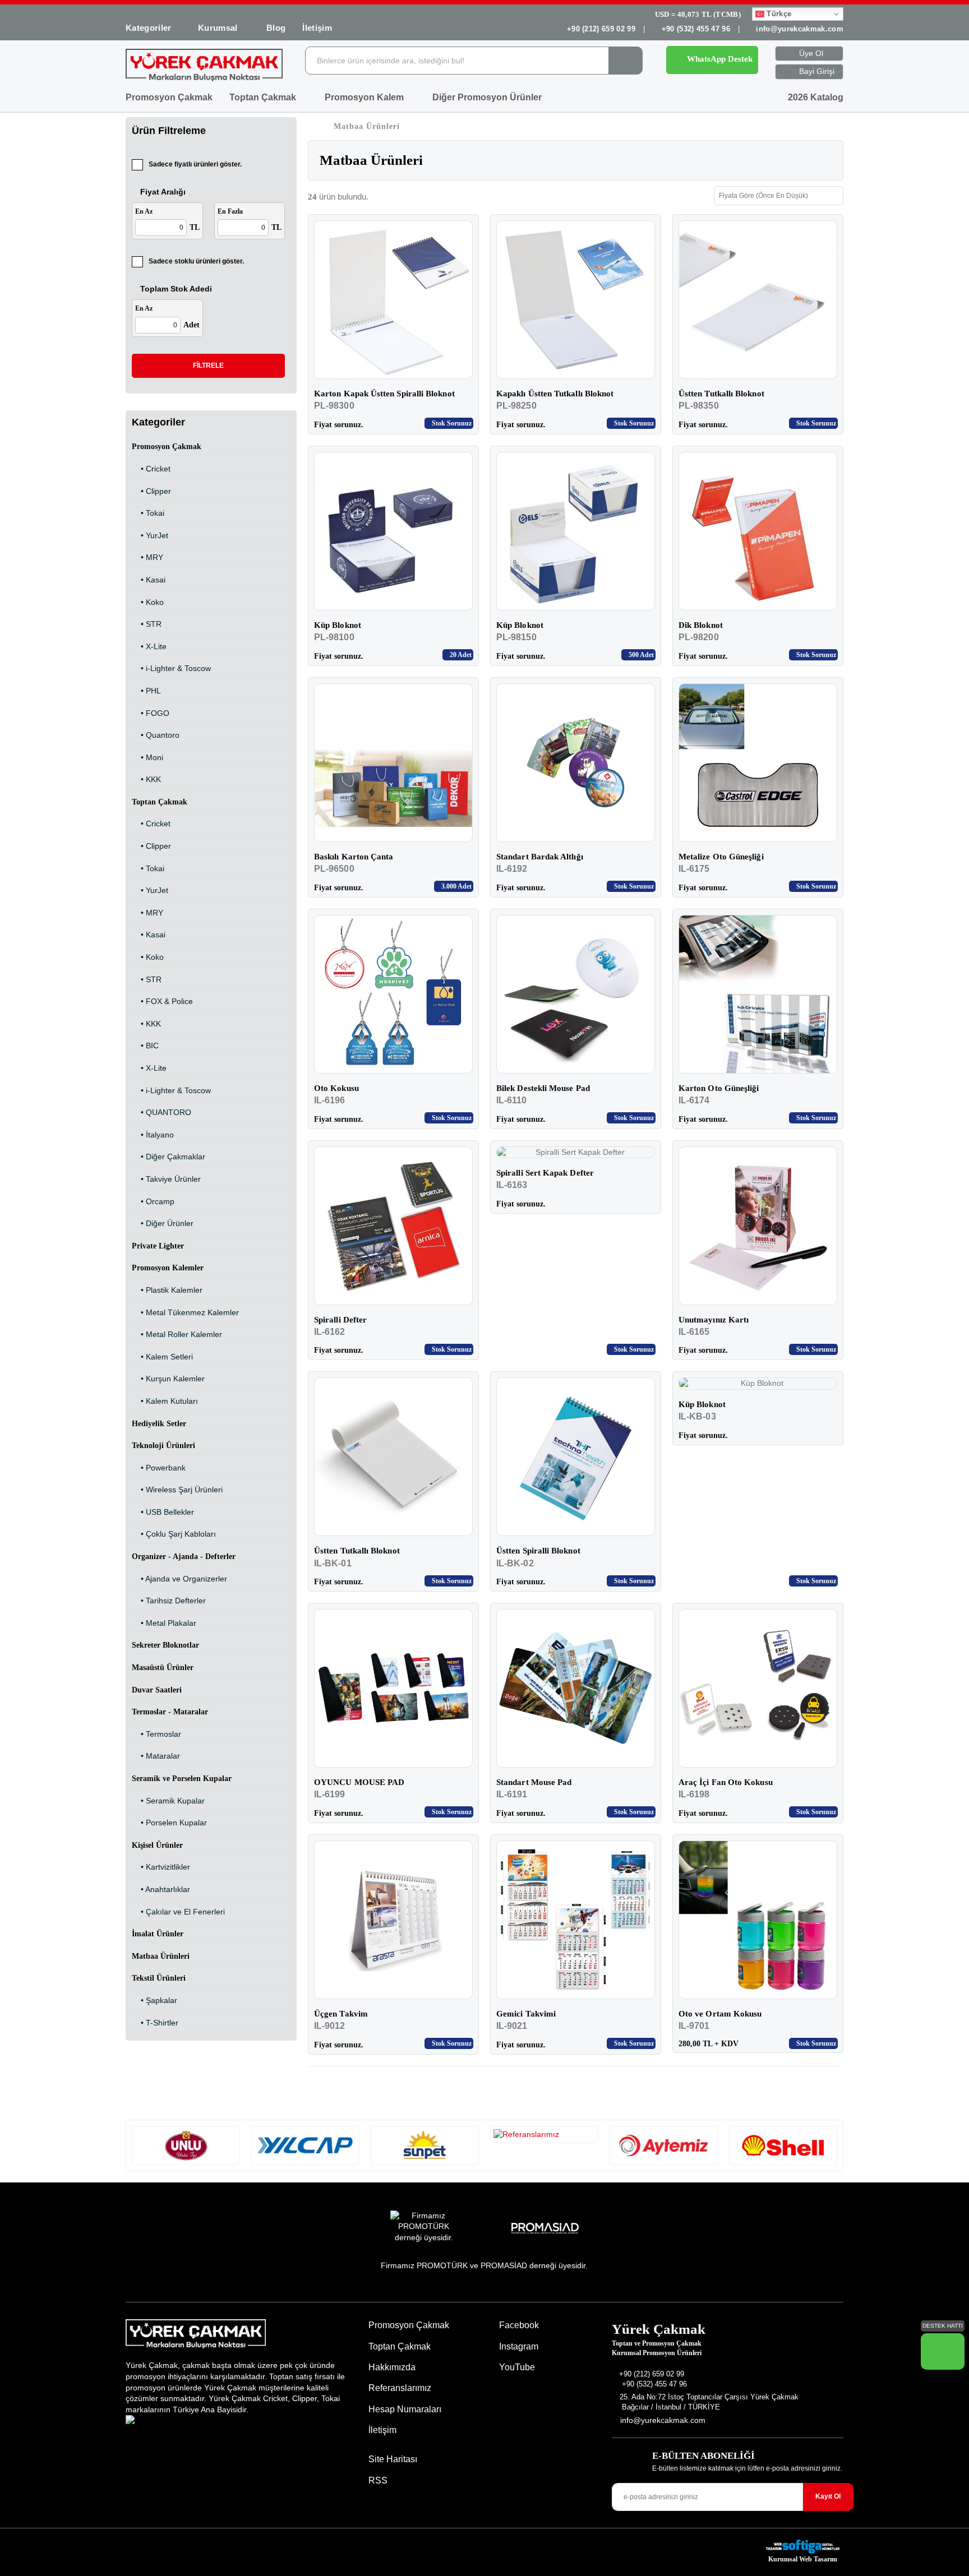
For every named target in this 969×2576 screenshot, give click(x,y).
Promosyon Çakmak (169, 97)
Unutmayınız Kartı (714, 1320)
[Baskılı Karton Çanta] (393, 763)
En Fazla (230, 211)
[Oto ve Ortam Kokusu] (758, 1920)
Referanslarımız (400, 2388)
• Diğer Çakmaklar (169, 1157)
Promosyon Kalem (365, 97)
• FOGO (151, 713)
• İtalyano (153, 1135)
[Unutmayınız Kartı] (758, 1226)
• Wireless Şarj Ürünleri (177, 1490)
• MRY (147, 557)
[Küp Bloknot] (393, 531)
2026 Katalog (815, 97)
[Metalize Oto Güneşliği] (758, 763)
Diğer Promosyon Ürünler (488, 97)
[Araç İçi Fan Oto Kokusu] (758, 1688)
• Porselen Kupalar (169, 1823)
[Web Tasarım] (802, 2547)
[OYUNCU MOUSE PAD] (393, 1688)
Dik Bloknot (701, 625)
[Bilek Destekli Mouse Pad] (576, 994)
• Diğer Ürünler (163, 1223)
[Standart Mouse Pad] (576, 1688)
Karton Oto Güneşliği (719, 1088)
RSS (378, 2480)
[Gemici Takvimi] (576, 1920)
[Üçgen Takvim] (393, 1920)
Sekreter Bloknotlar (165, 1645)
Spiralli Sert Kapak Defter (545, 1173)
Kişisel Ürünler (157, 1845)
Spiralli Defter (340, 1320)
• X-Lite (149, 646)
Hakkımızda (392, 2367)
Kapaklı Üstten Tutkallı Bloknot (555, 394)
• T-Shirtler (155, 2023)
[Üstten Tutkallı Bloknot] (758, 300)
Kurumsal (219, 28)
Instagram (518, 2346)
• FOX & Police (162, 1001)
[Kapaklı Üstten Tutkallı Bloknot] (576, 300)
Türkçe (778, 14)
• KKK (146, 779)
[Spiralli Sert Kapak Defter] (576, 1153)
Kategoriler (149, 28)
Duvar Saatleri (157, 1690)
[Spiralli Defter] (393, 1226)
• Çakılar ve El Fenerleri (178, 1912)
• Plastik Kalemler (167, 1290)
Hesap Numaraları (405, 2409)
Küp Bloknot (338, 625)
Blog (276, 28)
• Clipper (151, 491)
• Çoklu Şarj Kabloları (174, 1534)
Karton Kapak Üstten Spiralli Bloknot (384, 394)
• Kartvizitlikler (161, 1867)
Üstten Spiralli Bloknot (538, 1551)
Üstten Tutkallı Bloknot (721, 394)
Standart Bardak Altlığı (540, 857)
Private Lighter (158, 1246)
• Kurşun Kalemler (168, 1379)
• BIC (145, 1046)
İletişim (317, 28)
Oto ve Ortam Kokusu (720, 2014)
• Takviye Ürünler (166, 1179)
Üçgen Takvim (341, 2014)
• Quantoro (156, 735)
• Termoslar (156, 1734)
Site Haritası (393, 2459)
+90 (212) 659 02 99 (601, 29)
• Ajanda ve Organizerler (179, 1579)
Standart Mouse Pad (534, 1782)
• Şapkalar (154, 2000)
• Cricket (151, 469)
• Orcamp (153, 1201)
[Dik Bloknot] (758, 531)
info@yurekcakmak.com (800, 29)
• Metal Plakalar (164, 1623)
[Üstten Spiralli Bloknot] (576, 1457)
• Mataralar (156, 1756)
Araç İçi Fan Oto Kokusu (726, 1782)
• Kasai (149, 580)
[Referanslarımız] (186, 2145)
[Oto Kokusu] (393, 994)
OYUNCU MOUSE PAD (359, 1782)
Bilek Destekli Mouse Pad (543, 1088)
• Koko (148, 602)
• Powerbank (159, 1468)
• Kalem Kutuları (165, 1401)
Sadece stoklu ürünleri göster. (196, 261)
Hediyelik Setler (159, 1424)
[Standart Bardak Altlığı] (576, 763)
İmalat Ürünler (158, 1934)
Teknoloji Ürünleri (163, 1446)
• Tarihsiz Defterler (169, 1601)
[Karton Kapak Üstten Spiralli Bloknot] (393, 300)
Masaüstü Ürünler (163, 1668)
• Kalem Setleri (162, 1357)
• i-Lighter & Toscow (171, 668)
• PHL (146, 691)
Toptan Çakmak (264, 97)
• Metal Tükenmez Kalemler (185, 1312)
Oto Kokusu (336, 1088)
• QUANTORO (161, 1112)
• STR (147, 624)
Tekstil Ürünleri (159, 1978)
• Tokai (148, 513)
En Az (144, 211)
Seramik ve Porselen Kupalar (182, 1779)
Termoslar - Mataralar (170, 1712)
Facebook (518, 2325)
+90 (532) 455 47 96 (696, 29)
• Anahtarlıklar (161, 1889)
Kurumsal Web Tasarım (803, 2559)
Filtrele (208, 366)
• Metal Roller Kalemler (177, 1334)
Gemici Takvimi (526, 2014)
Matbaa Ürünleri (161, 1956)
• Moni (147, 757)
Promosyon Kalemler (168, 1268)
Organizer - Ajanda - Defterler (184, 1557)
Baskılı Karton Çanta (354, 857)
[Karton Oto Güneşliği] (758, 994)
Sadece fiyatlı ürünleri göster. (195, 164)
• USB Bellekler (163, 1512)
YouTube (516, 2367)
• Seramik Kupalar (168, 1801)
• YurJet (150, 535)
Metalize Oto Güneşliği (721, 857)
